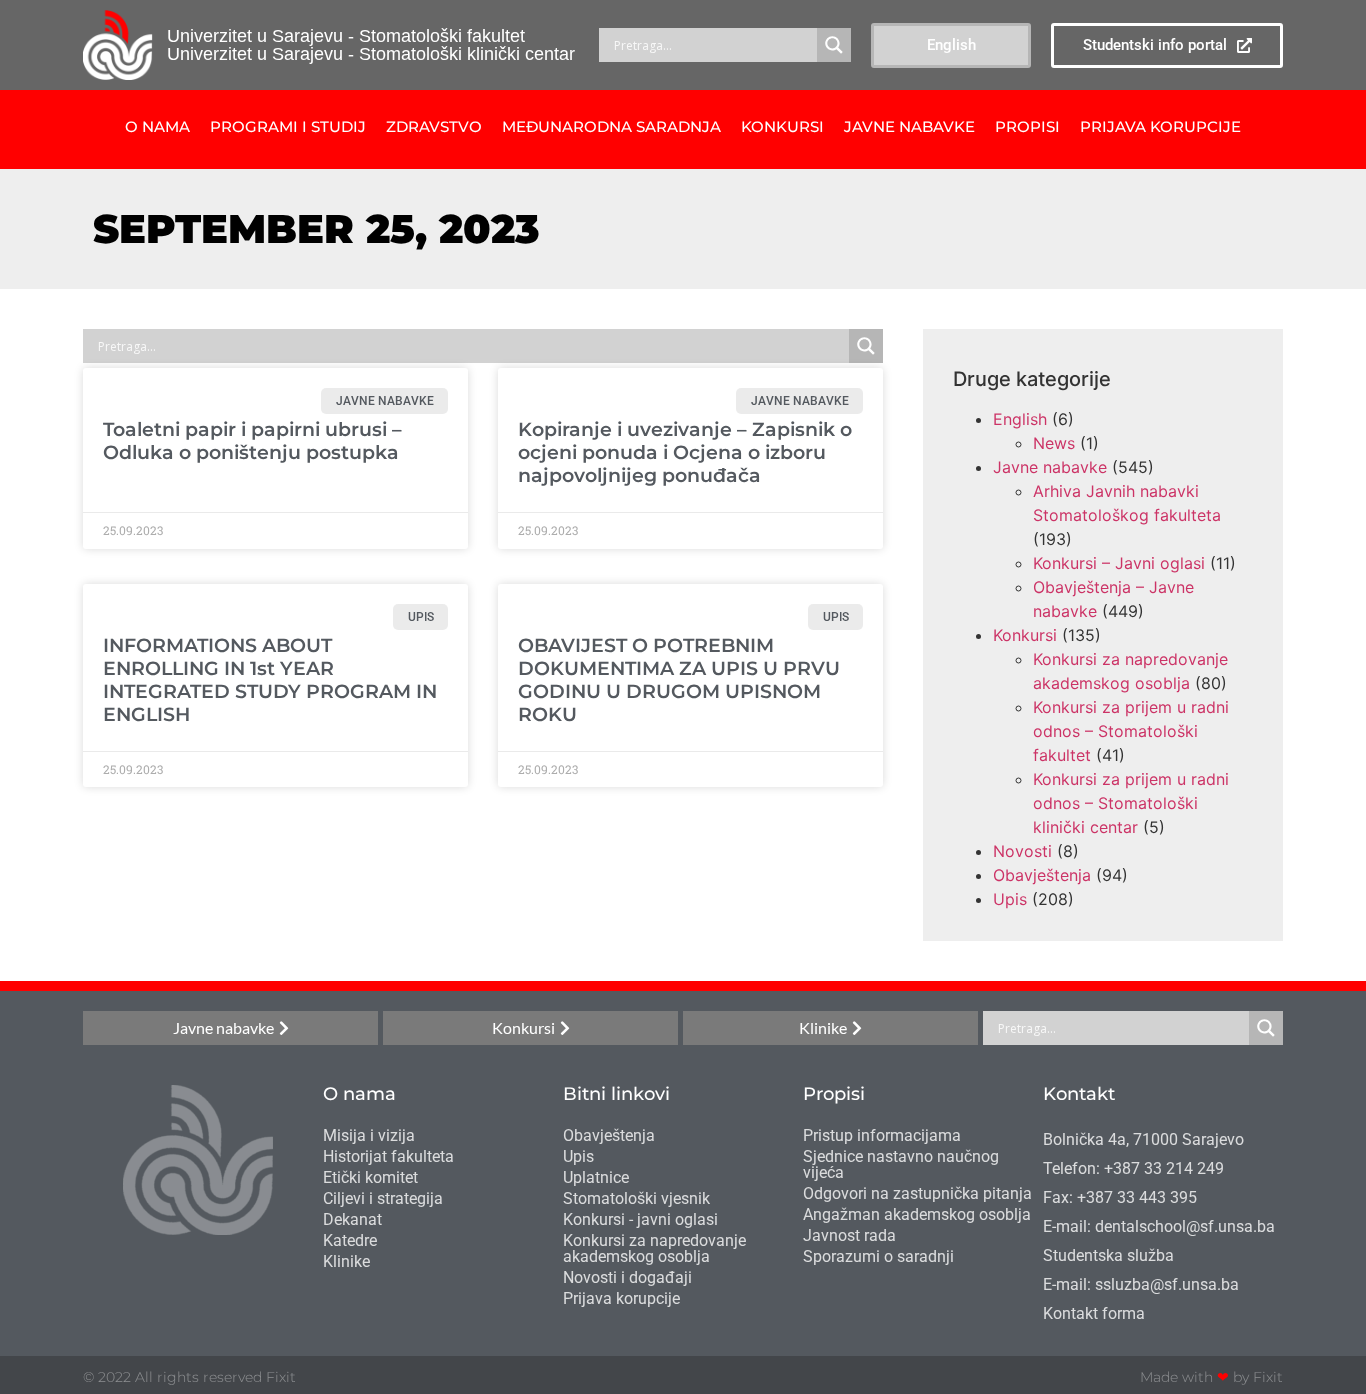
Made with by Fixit (1211, 1377)
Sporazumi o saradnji (878, 1256)
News (1054, 443)
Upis (1010, 899)
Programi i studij (288, 126)
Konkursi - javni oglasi (640, 1219)
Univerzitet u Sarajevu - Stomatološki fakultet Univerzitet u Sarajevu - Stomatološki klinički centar (371, 45)
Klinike (346, 1261)
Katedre (350, 1240)
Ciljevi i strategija (383, 1198)
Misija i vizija (369, 1135)
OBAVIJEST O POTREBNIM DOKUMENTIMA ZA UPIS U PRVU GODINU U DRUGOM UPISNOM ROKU (679, 679)
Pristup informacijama (882, 1135)
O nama (157, 126)
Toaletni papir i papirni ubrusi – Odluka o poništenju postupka (252, 440)
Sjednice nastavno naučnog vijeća (901, 1164)
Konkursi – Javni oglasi (1119, 563)
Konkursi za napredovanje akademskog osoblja (654, 1248)
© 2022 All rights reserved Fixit (189, 1377)
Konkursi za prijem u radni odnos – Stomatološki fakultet (1131, 731)
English (1020, 419)
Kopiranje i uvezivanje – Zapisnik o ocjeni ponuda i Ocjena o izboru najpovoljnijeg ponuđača (685, 452)
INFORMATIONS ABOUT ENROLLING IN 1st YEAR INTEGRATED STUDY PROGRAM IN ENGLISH (270, 679)
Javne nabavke (909, 126)
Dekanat (352, 1219)
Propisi (1027, 126)
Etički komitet (370, 1177)
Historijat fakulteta (388, 1156)
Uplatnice (596, 1177)
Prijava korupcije (1160, 126)
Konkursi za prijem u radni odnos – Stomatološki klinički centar (1131, 803)
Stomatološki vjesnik (636, 1198)
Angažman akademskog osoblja (917, 1214)
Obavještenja (1042, 875)
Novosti (1022, 851)
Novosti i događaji (627, 1277)
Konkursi (782, 126)
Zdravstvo (434, 126)
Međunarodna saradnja (611, 126)
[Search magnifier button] (834, 45)
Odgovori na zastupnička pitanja (917, 1193)
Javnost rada (849, 1235)
